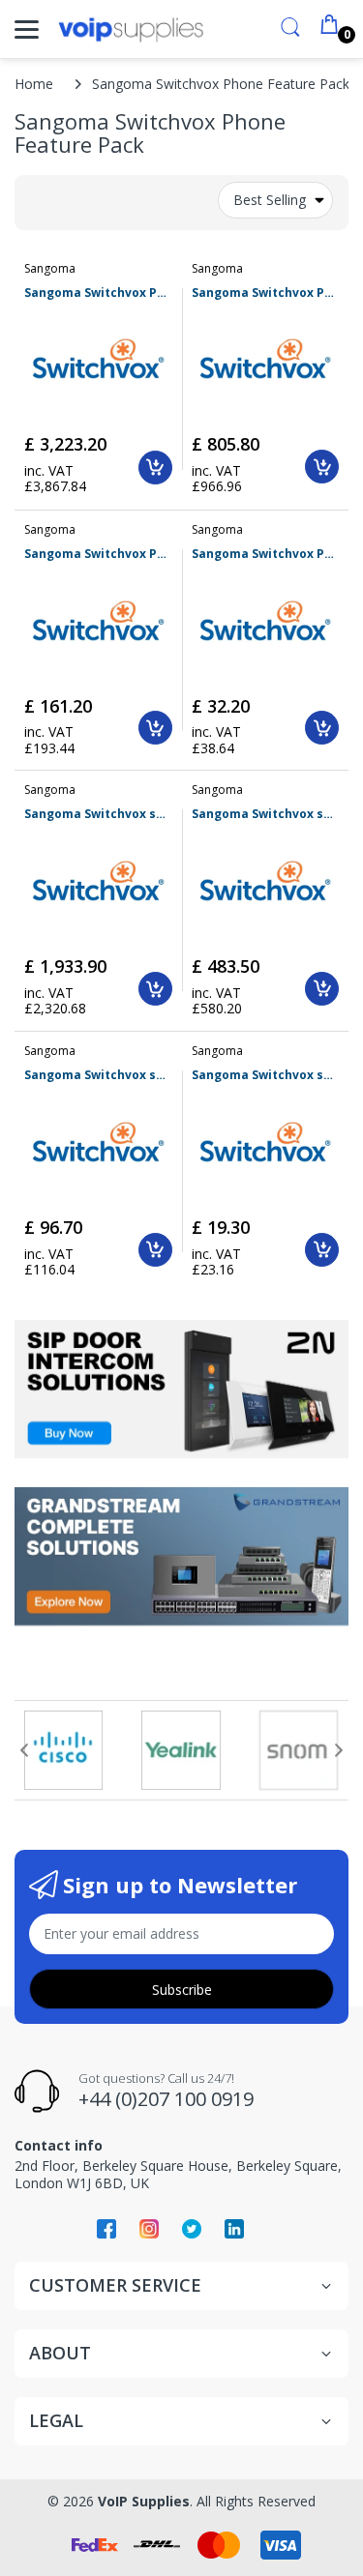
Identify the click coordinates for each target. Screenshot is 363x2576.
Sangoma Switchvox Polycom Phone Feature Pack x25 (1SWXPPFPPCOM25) (266, 293)
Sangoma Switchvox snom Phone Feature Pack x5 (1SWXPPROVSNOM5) (98, 1075)
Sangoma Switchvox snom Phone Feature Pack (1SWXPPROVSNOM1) (266, 1075)
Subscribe (182, 1990)
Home (34, 84)
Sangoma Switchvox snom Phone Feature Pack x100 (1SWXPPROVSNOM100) (98, 814)
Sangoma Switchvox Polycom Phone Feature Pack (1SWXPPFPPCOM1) (266, 554)
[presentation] (24, 1750)
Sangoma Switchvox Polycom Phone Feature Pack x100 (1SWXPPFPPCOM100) (98, 293)
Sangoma (50, 268)
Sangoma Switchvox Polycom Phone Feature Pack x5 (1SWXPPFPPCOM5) (98, 554)
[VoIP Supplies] (131, 29)
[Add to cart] (155, 468)
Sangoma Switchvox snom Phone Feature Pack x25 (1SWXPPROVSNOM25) (266, 814)
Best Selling (270, 200)
